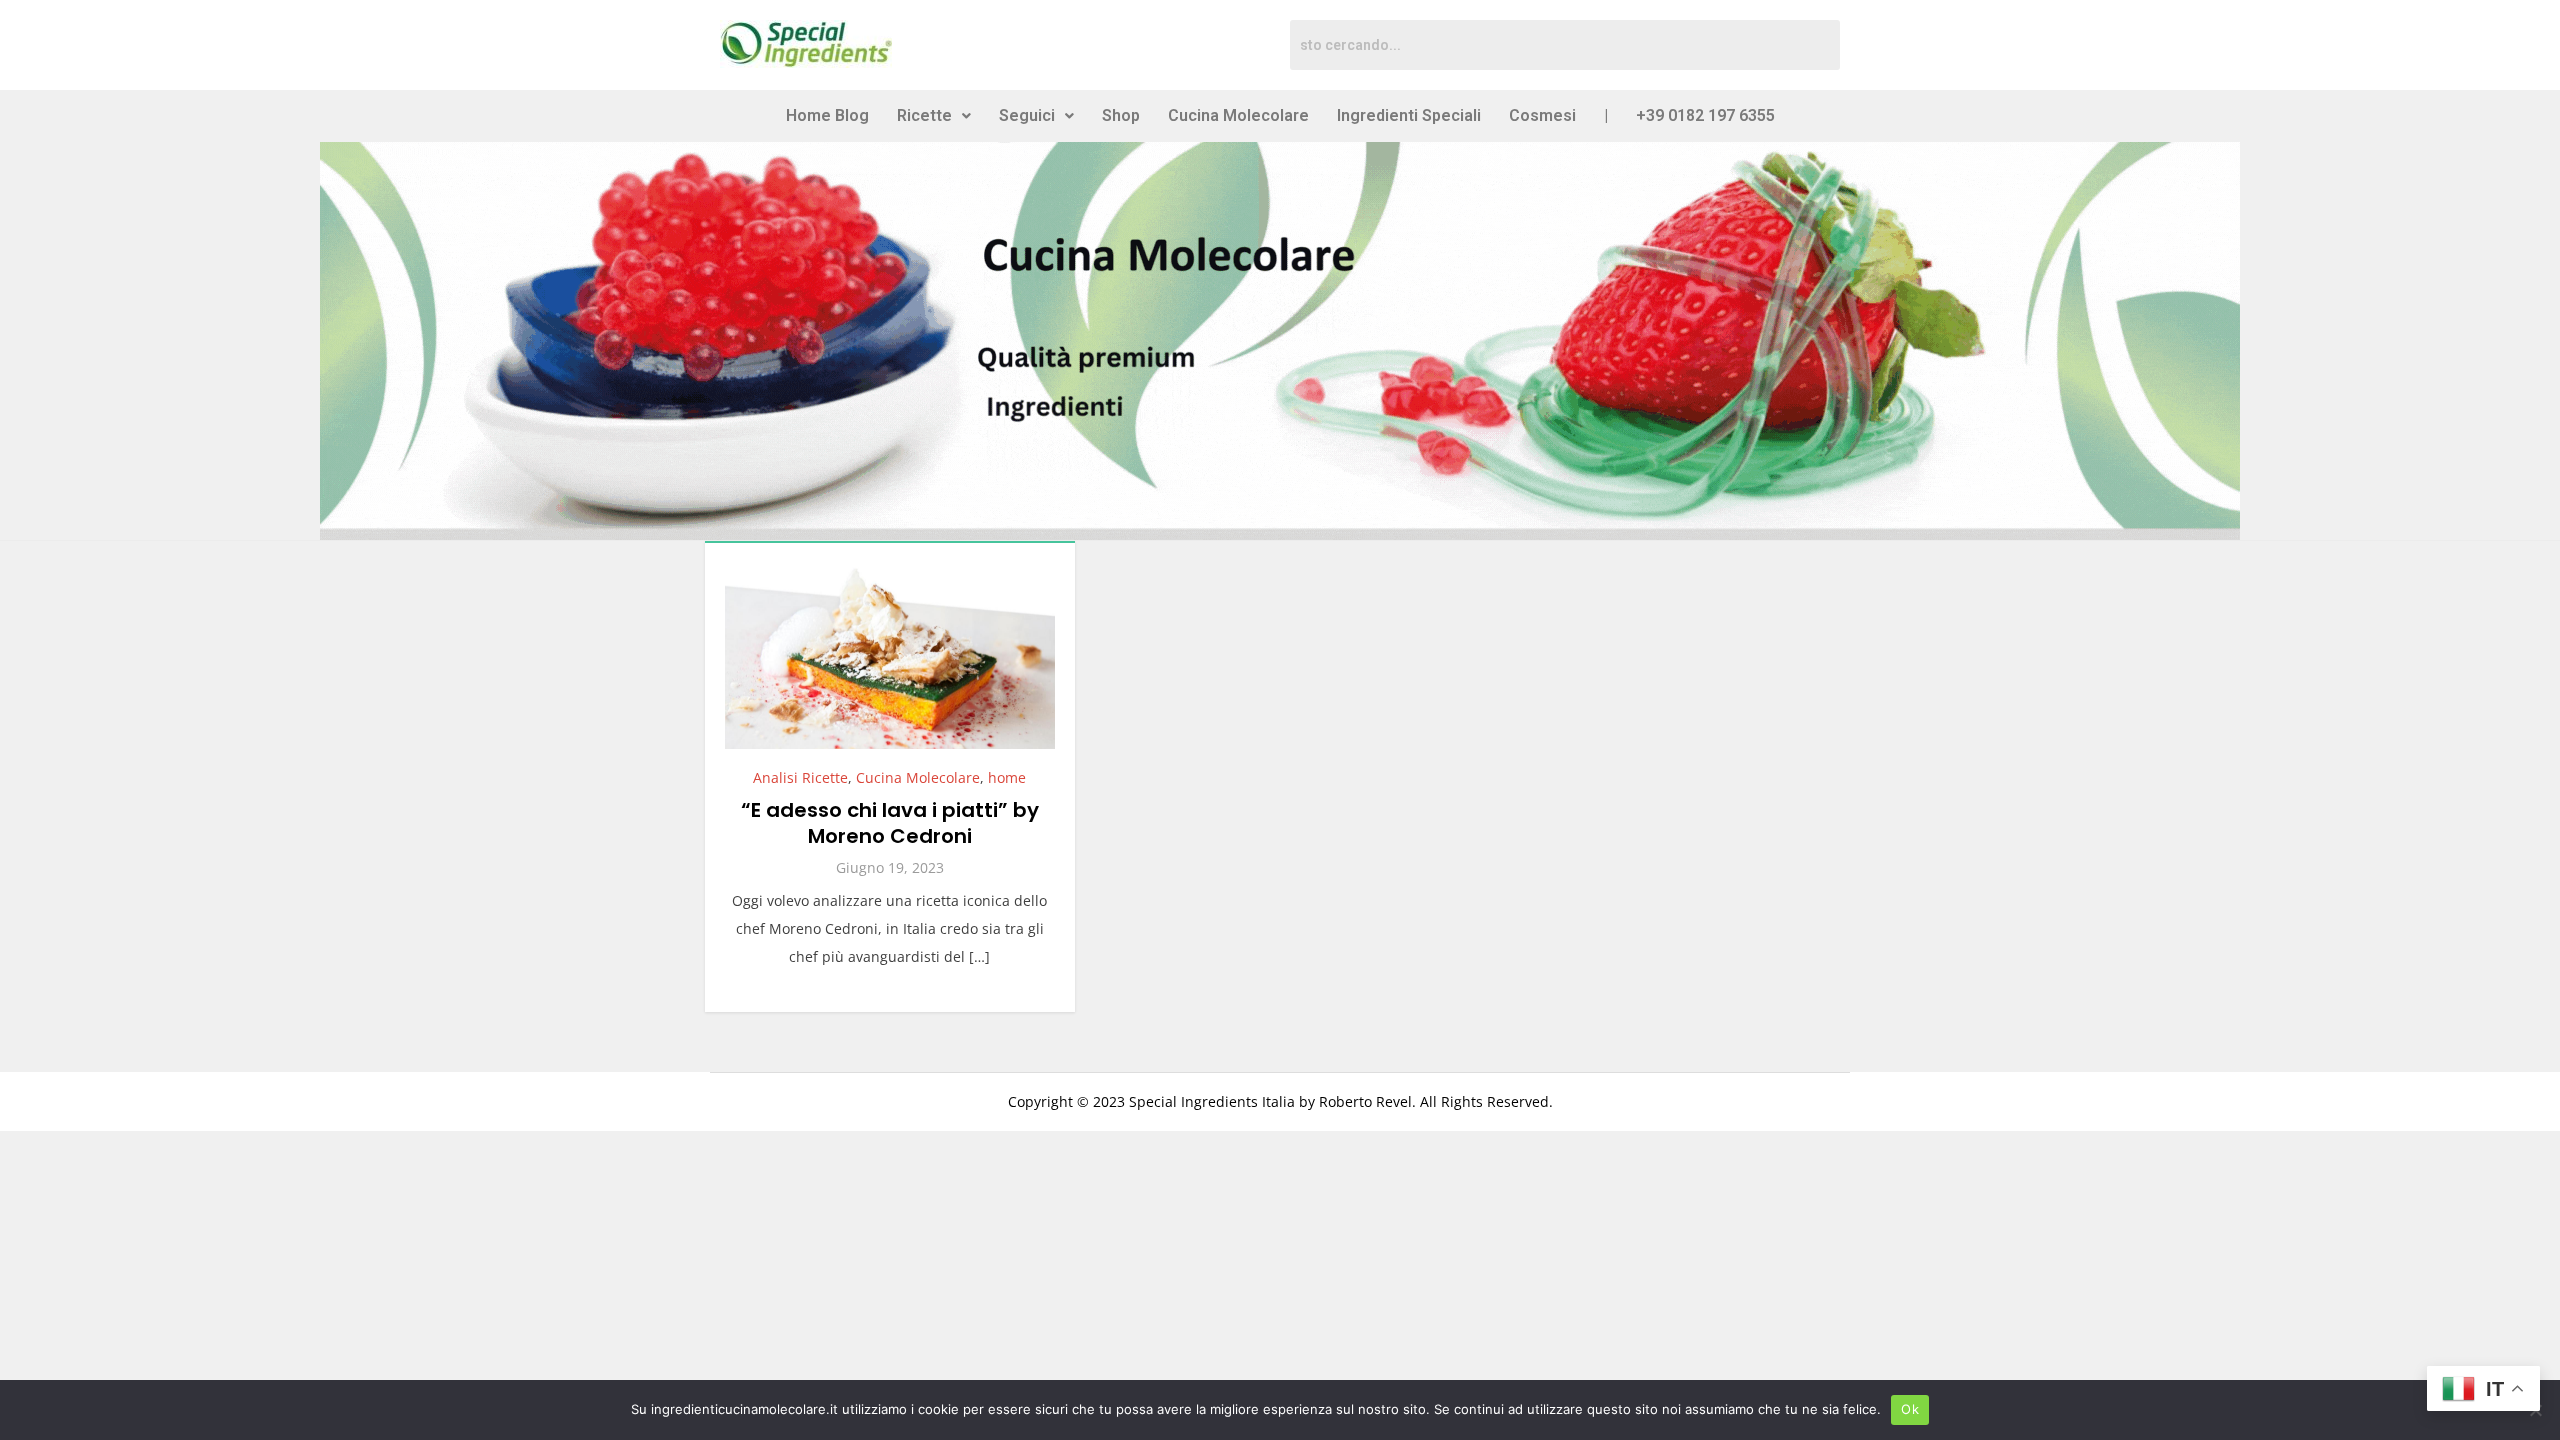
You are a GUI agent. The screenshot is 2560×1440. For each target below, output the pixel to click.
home (1007, 777)
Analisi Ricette (800, 777)
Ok (1910, 1409)
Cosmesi (1542, 115)
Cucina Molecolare (1238, 115)
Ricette (924, 115)
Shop (1121, 115)
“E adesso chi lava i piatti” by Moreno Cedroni (890, 823)
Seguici (1027, 115)
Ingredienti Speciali (1409, 115)
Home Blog (827, 115)
